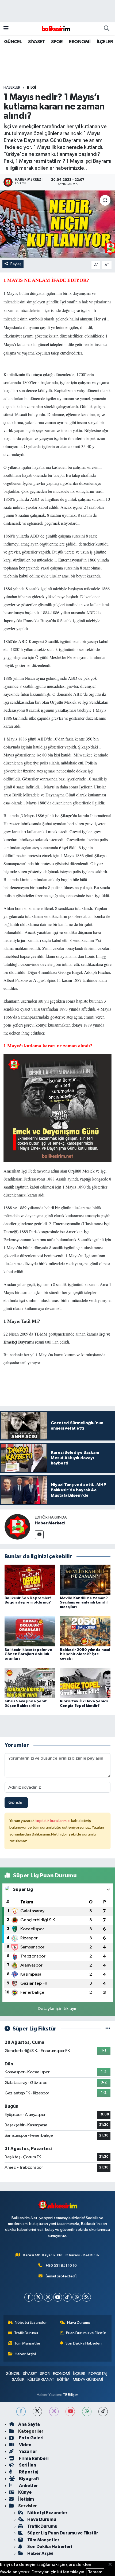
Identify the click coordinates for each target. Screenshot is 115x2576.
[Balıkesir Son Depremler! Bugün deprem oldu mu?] (30, 1580)
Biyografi (28, 2479)
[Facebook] (29, 2297)
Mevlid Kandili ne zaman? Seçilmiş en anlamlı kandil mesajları (84, 1603)
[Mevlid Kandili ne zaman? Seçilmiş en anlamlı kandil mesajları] (85, 1580)
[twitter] (37, 2412)
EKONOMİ (80, 42)
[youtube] (70, 2412)
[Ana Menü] (6, 29)
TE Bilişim (71, 2395)
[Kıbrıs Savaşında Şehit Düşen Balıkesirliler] (30, 1683)
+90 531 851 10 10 (61, 2266)
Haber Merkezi (50, 1523)
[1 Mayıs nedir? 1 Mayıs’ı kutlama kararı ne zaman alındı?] (57, 224)
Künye (25, 2492)
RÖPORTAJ (98, 2374)
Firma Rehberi (33, 2458)
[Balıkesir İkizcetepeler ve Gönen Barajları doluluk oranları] (30, 1631)
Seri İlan (27, 2465)
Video (25, 2445)
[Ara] (106, 29)
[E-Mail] (39, 1535)
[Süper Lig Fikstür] (108, 2029)
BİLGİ (32, 88)
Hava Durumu (79, 2323)
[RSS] (87, 2297)
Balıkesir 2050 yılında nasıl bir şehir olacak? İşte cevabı (85, 1654)
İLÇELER (105, 42)
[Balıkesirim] (55, 29)
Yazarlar (28, 2451)
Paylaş (16, 264)
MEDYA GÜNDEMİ (88, 2380)
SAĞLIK (18, 2380)
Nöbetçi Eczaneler (31, 2323)
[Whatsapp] (77, 2297)
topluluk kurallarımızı (53, 1821)
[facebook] (21, 2412)
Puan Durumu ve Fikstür (86, 2333)
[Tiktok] (67, 2297)
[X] (38, 2297)
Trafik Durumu (26, 2333)
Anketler (28, 2486)
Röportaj (28, 2472)
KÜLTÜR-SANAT (41, 2380)
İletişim (26, 2499)
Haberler (12, 88)
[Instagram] (48, 2297)
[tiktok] (103, 2412)
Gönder (16, 1803)
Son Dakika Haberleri (84, 2343)
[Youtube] (58, 2297)
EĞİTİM (63, 2380)
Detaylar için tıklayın (58, 2009)
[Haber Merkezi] (17, 1527)
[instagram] (54, 2412)
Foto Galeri (31, 2438)
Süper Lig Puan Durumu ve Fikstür (63, 2533)
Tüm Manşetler (27, 2343)
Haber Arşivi (25, 2354)
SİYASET (37, 42)
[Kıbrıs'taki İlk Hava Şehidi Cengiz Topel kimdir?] (85, 1683)
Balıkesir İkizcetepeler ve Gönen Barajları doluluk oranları (28, 1654)
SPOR (57, 42)
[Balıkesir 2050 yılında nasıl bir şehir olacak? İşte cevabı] (85, 1631)
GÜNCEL (13, 42)
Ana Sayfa (29, 2424)
